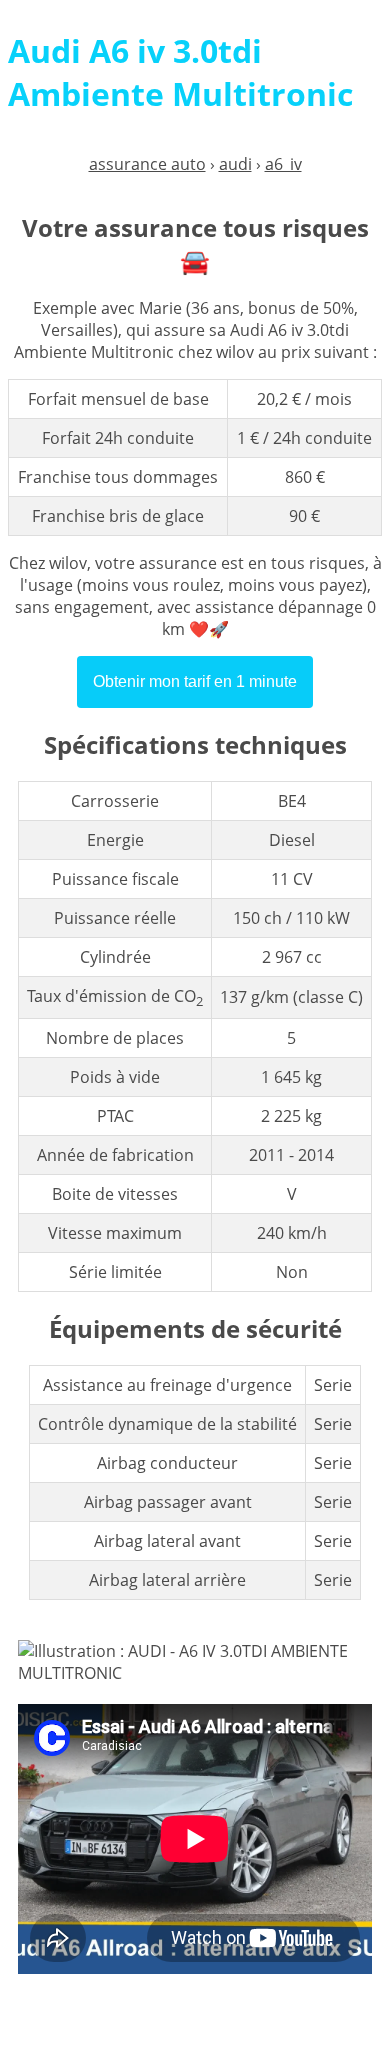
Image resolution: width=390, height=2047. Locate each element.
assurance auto (147, 164)
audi (235, 164)
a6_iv (283, 164)
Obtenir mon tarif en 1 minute (195, 681)
